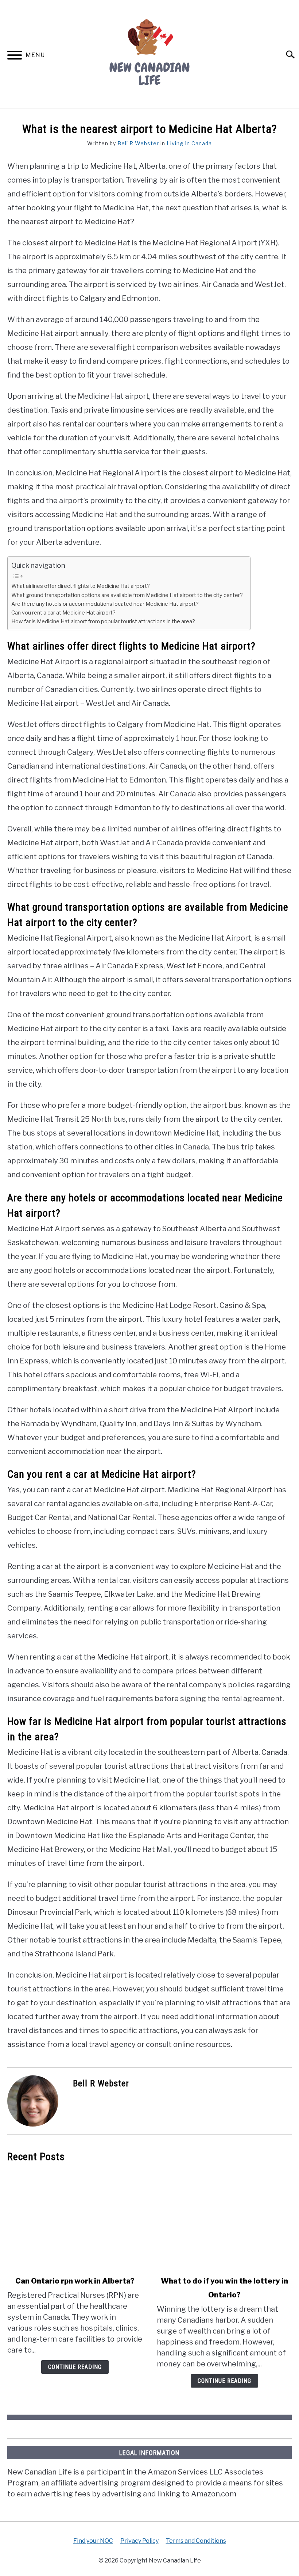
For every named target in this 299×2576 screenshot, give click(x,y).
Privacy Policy (139, 2541)
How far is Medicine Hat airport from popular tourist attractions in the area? (103, 621)
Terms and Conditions (196, 2541)
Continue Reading (75, 2367)
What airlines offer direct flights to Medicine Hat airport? (81, 586)
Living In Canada (189, 143)
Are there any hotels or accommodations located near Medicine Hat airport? (105, 604)
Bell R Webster (138, 143)
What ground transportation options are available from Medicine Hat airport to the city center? (127, 595)
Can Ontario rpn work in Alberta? (75, 2281)
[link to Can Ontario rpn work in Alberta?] (75, 2219)
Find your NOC (93, 2541)
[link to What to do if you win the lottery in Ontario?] (224, 2219)
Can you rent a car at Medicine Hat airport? (63, 613)
